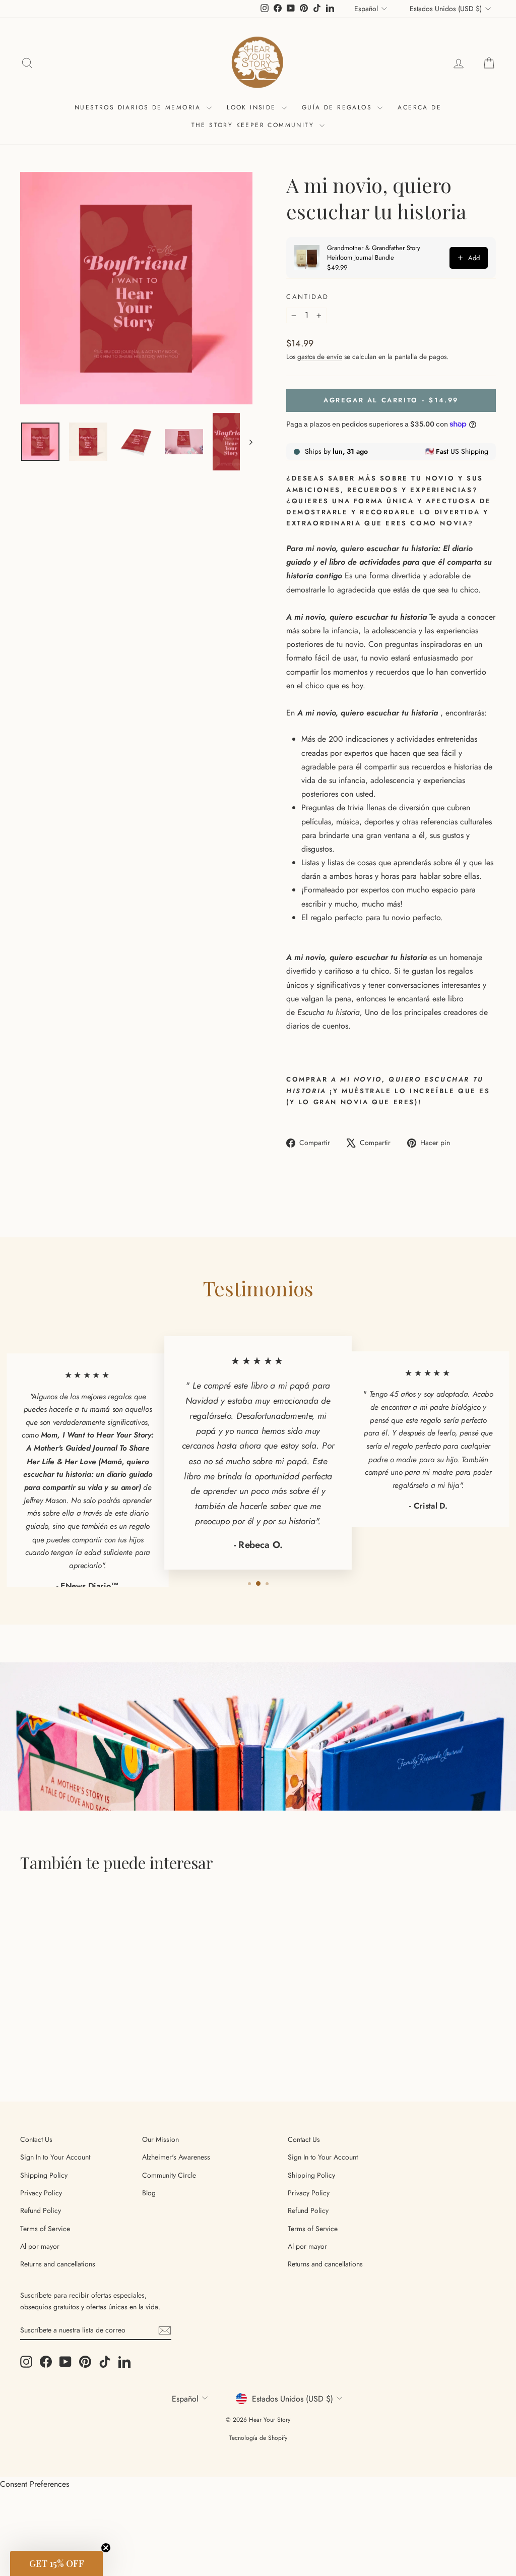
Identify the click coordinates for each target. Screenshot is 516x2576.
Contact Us (36, 2139)
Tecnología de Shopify (258, 2438)
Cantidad (308, 297)
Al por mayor (40, 2246)
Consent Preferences (35, 2484)
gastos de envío (320, 356)
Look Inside (253, 107)
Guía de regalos (338, 107)
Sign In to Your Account (55, 2157)
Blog (149, 2193)
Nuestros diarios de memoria (139, 107)
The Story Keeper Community (254, 125)
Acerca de (420, 107)
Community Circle (169, 2175)
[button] (56, 2563)
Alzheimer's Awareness (176, 2157)
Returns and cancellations (58, 2264)
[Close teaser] (106, 2548)
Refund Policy (41, 2210)
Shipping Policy (44, 2175)
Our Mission (160, 2139)
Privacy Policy (41, 2193)
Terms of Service (45, 2229)
